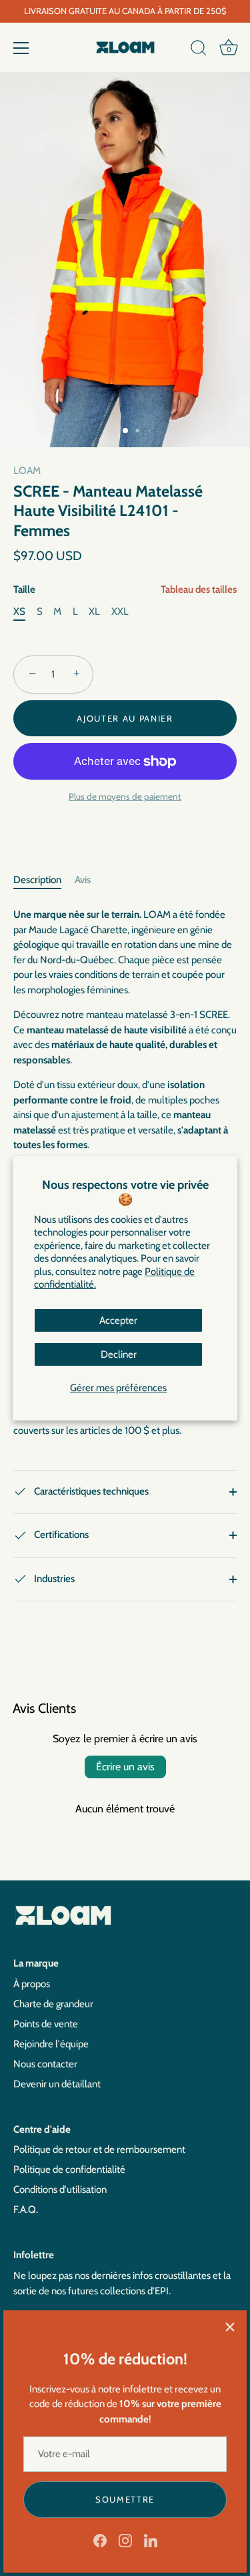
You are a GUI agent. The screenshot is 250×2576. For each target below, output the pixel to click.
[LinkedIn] (151, 2540)
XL (94, 611)
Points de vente (46, 2024)
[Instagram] (125, 2540)
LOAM (27, 471)
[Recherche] (199, 50)
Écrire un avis (125, 1767)
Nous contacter (45, 2064)
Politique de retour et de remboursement (99, 2149)
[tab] (44, 880)
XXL (120, 611)
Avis (83, 880)
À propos (32, 1984)
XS (19, 611)
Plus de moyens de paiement (125, 796)
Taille (125, 589)
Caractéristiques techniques (90, 1491)
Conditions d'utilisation (60, 2189)
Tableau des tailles (199, 589)
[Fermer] (230, 2327)
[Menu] (21, 48)
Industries (53, 1579)
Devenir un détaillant (57, 2084)
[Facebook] (100, 2540)
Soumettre (125, 2499)
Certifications (60, 1535)
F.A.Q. (26, 2210)
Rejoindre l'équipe (51, 2044)
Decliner (119, 1354)
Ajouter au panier (125, 718)
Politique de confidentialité (69, 2169)
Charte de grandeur (53, 2004)
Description (37, 880)
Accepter (118, 1320)
